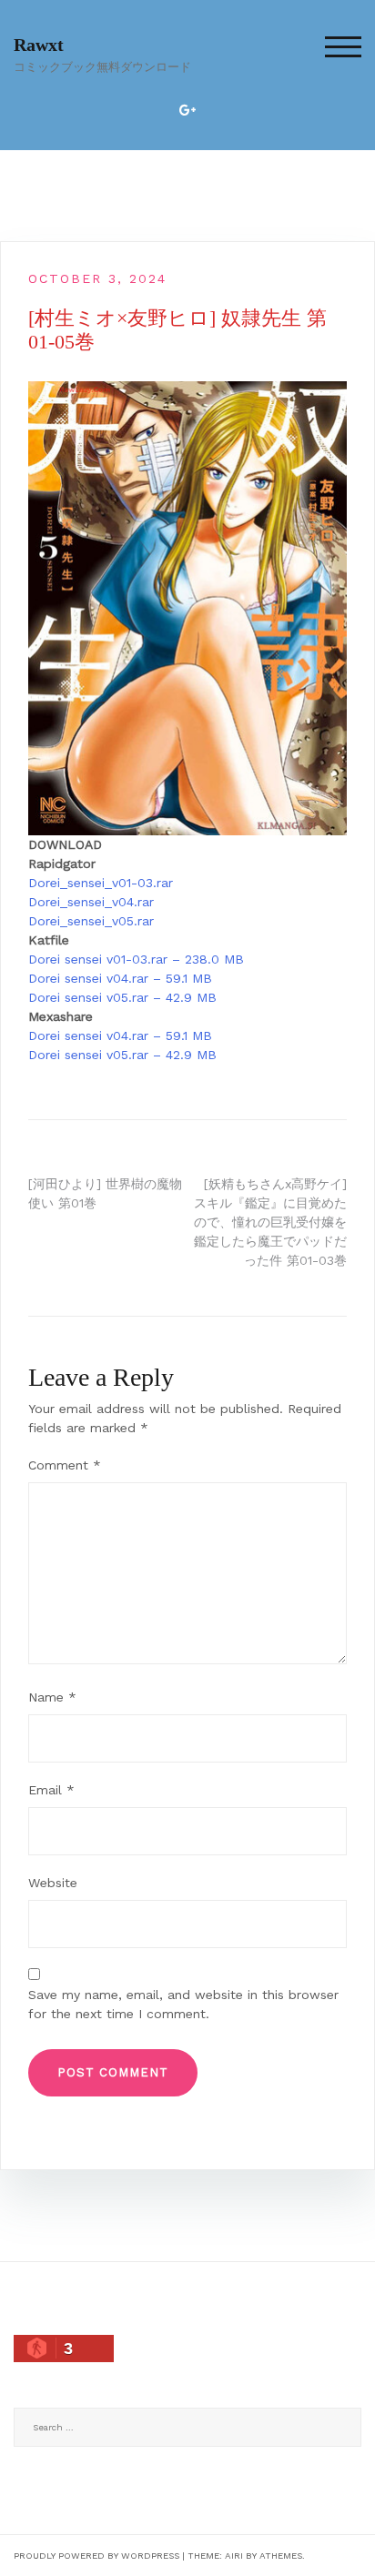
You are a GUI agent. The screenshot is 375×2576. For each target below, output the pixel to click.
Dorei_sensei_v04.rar (91, 902)
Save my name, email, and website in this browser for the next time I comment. (183, 2004)
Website (53, 1883)
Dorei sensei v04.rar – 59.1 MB (120, 978)
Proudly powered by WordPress (96, 2556)
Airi (234, 2556)
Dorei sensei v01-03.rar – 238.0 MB (136, 959)
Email (51, 1790)
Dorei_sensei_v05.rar (91, 921)
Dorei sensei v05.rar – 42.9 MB (122, 997)
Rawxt (39, 45)
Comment (65, 1465)
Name (52, 1697)
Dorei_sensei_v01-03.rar (101, 883)
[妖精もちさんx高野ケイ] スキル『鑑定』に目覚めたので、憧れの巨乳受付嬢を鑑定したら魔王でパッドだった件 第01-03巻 (270, 1222)
